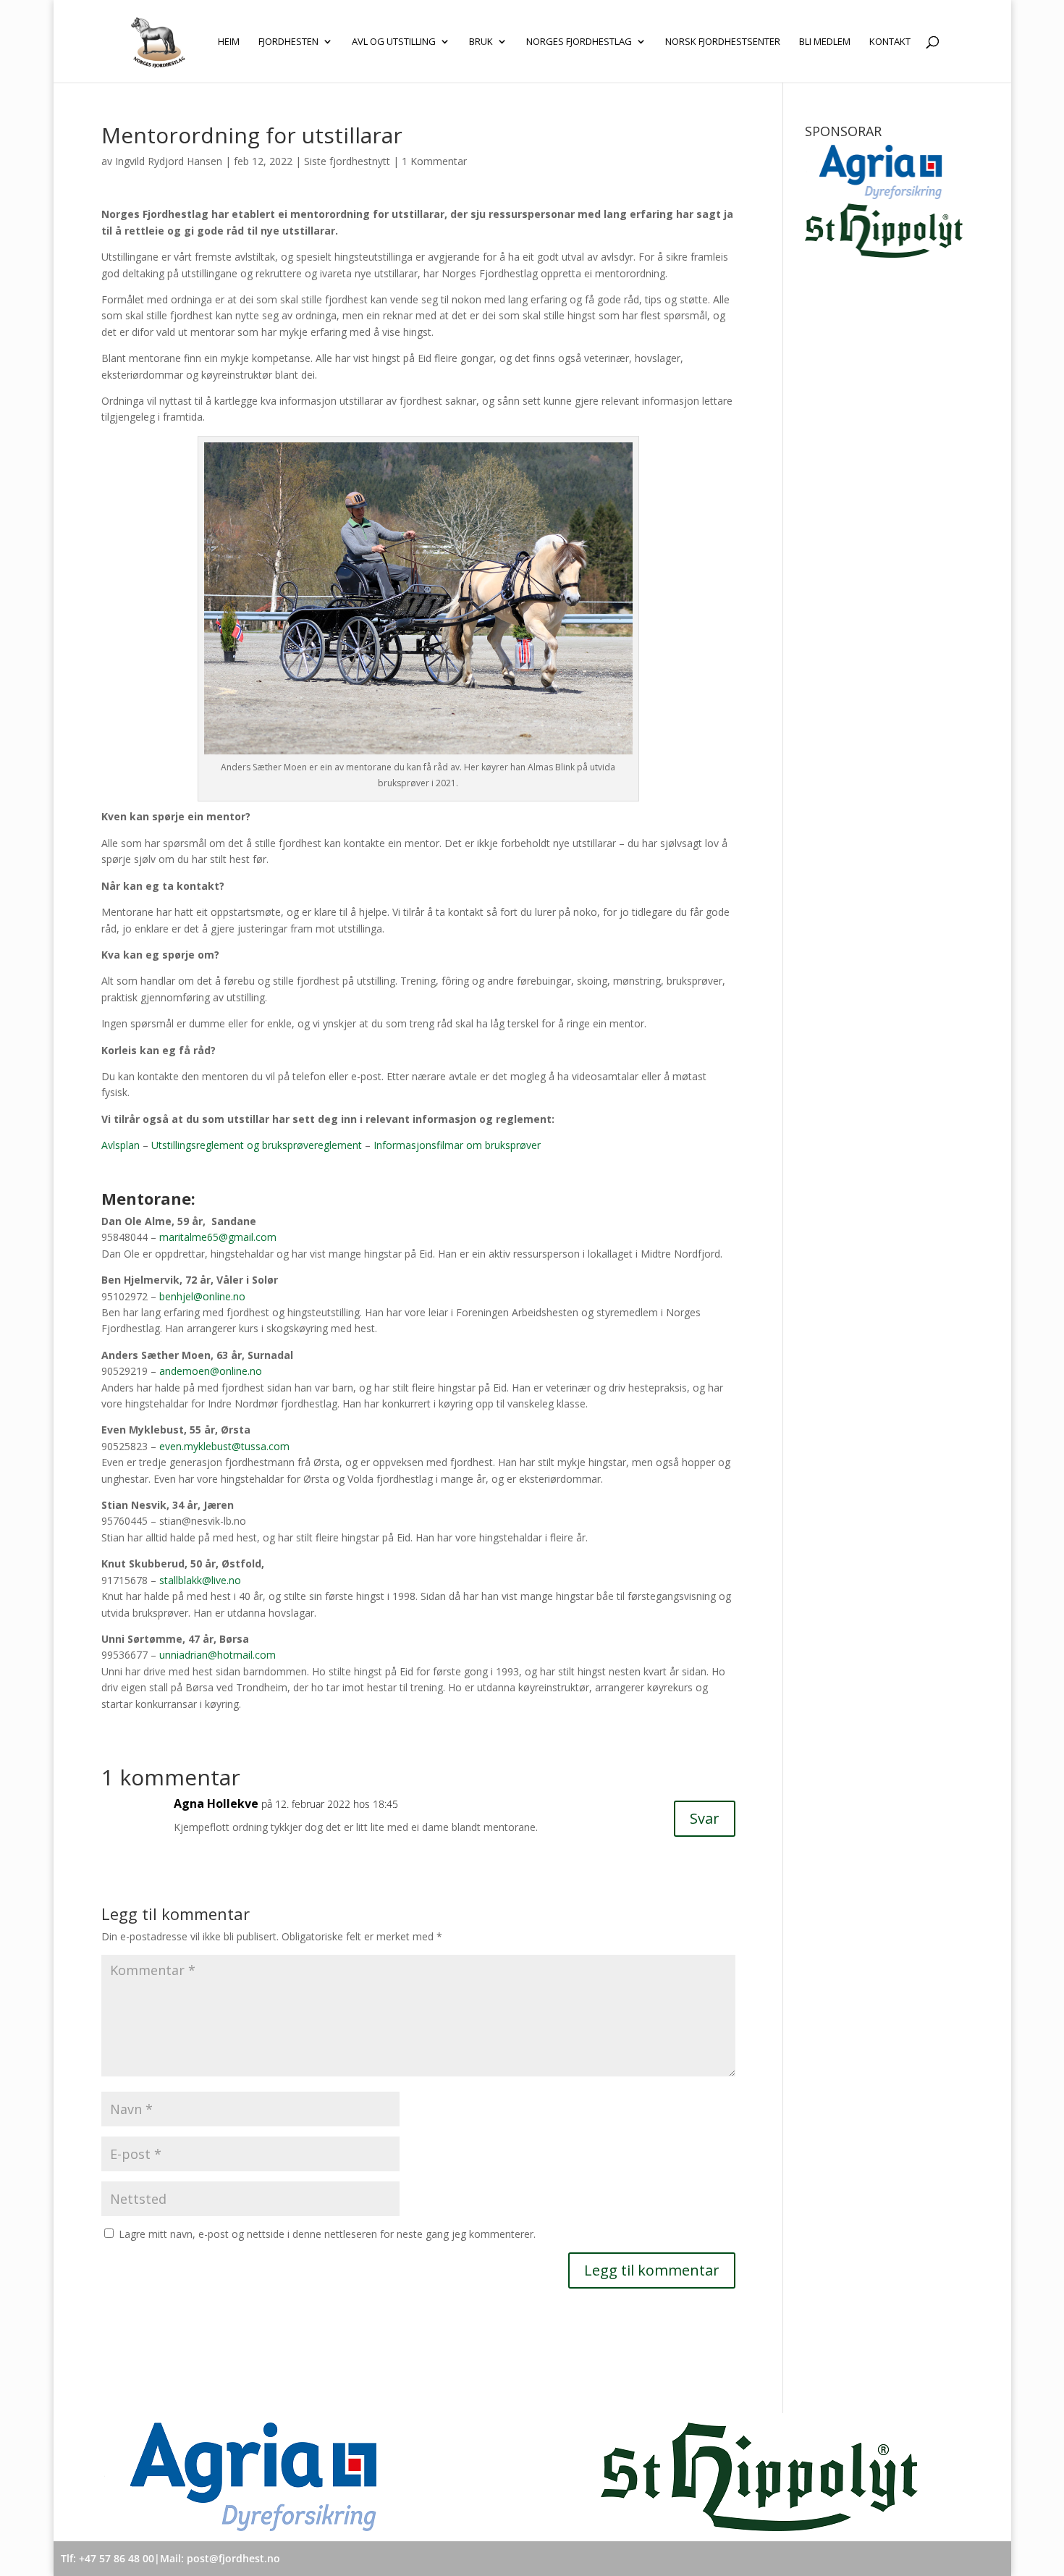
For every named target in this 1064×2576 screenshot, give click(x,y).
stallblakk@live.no (200, 1580)
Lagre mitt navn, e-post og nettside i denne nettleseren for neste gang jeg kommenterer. (327, 2234)
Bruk (481, 42)
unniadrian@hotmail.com (218, 1655)
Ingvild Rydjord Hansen (169, 161)
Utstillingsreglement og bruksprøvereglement (257, 1145)
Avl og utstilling (394, 42)
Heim (229, 42)
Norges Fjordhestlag (579, 42)
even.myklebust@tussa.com (224, 1446)
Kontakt (890, 42)
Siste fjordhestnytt (347, 161)
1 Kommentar (434, 161)
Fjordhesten (288, 42)
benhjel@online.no (202, 1296)
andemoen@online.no (211, 1371)
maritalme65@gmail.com (218, 1237)
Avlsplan (121, 1145)
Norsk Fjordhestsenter (723, 42)
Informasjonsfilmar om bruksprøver (457, 1145)
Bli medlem (825, 42)
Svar (705, 1818)
